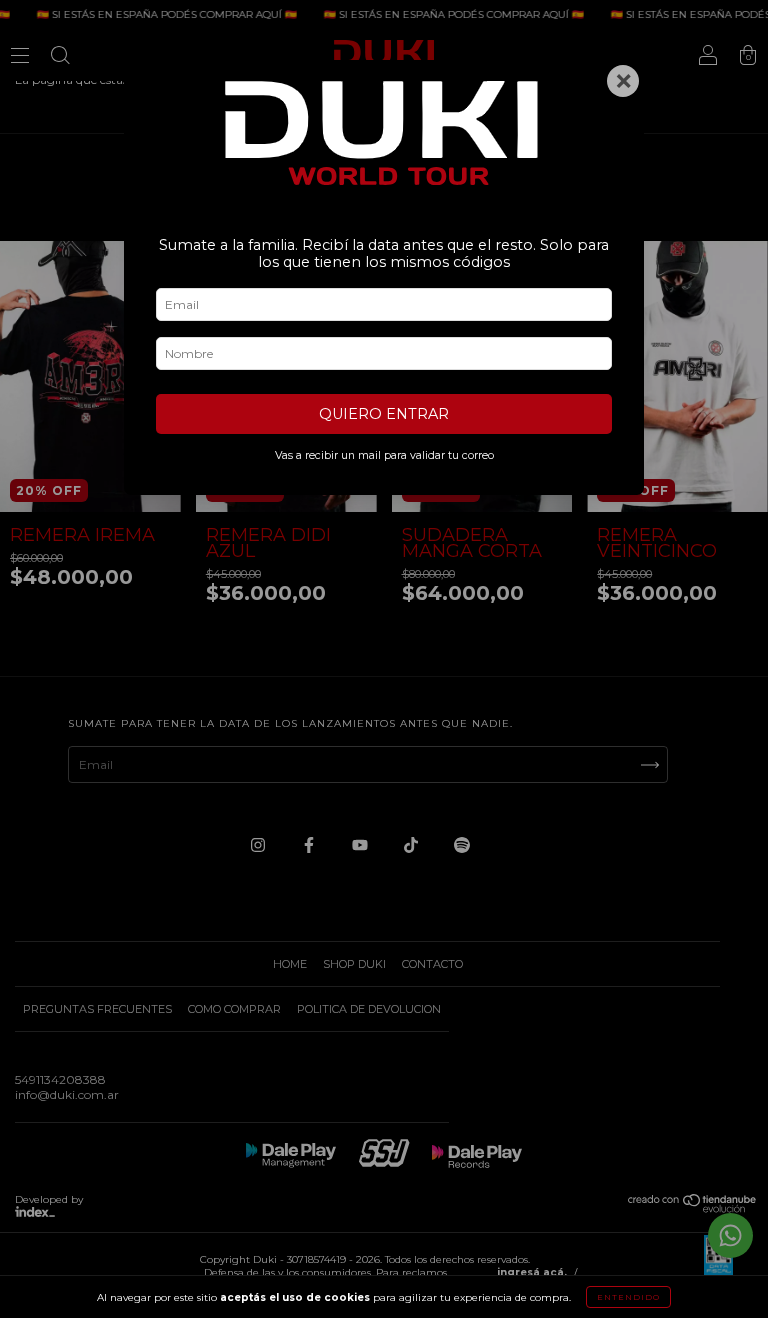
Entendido (628, 1297)
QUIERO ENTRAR (384, 414)
